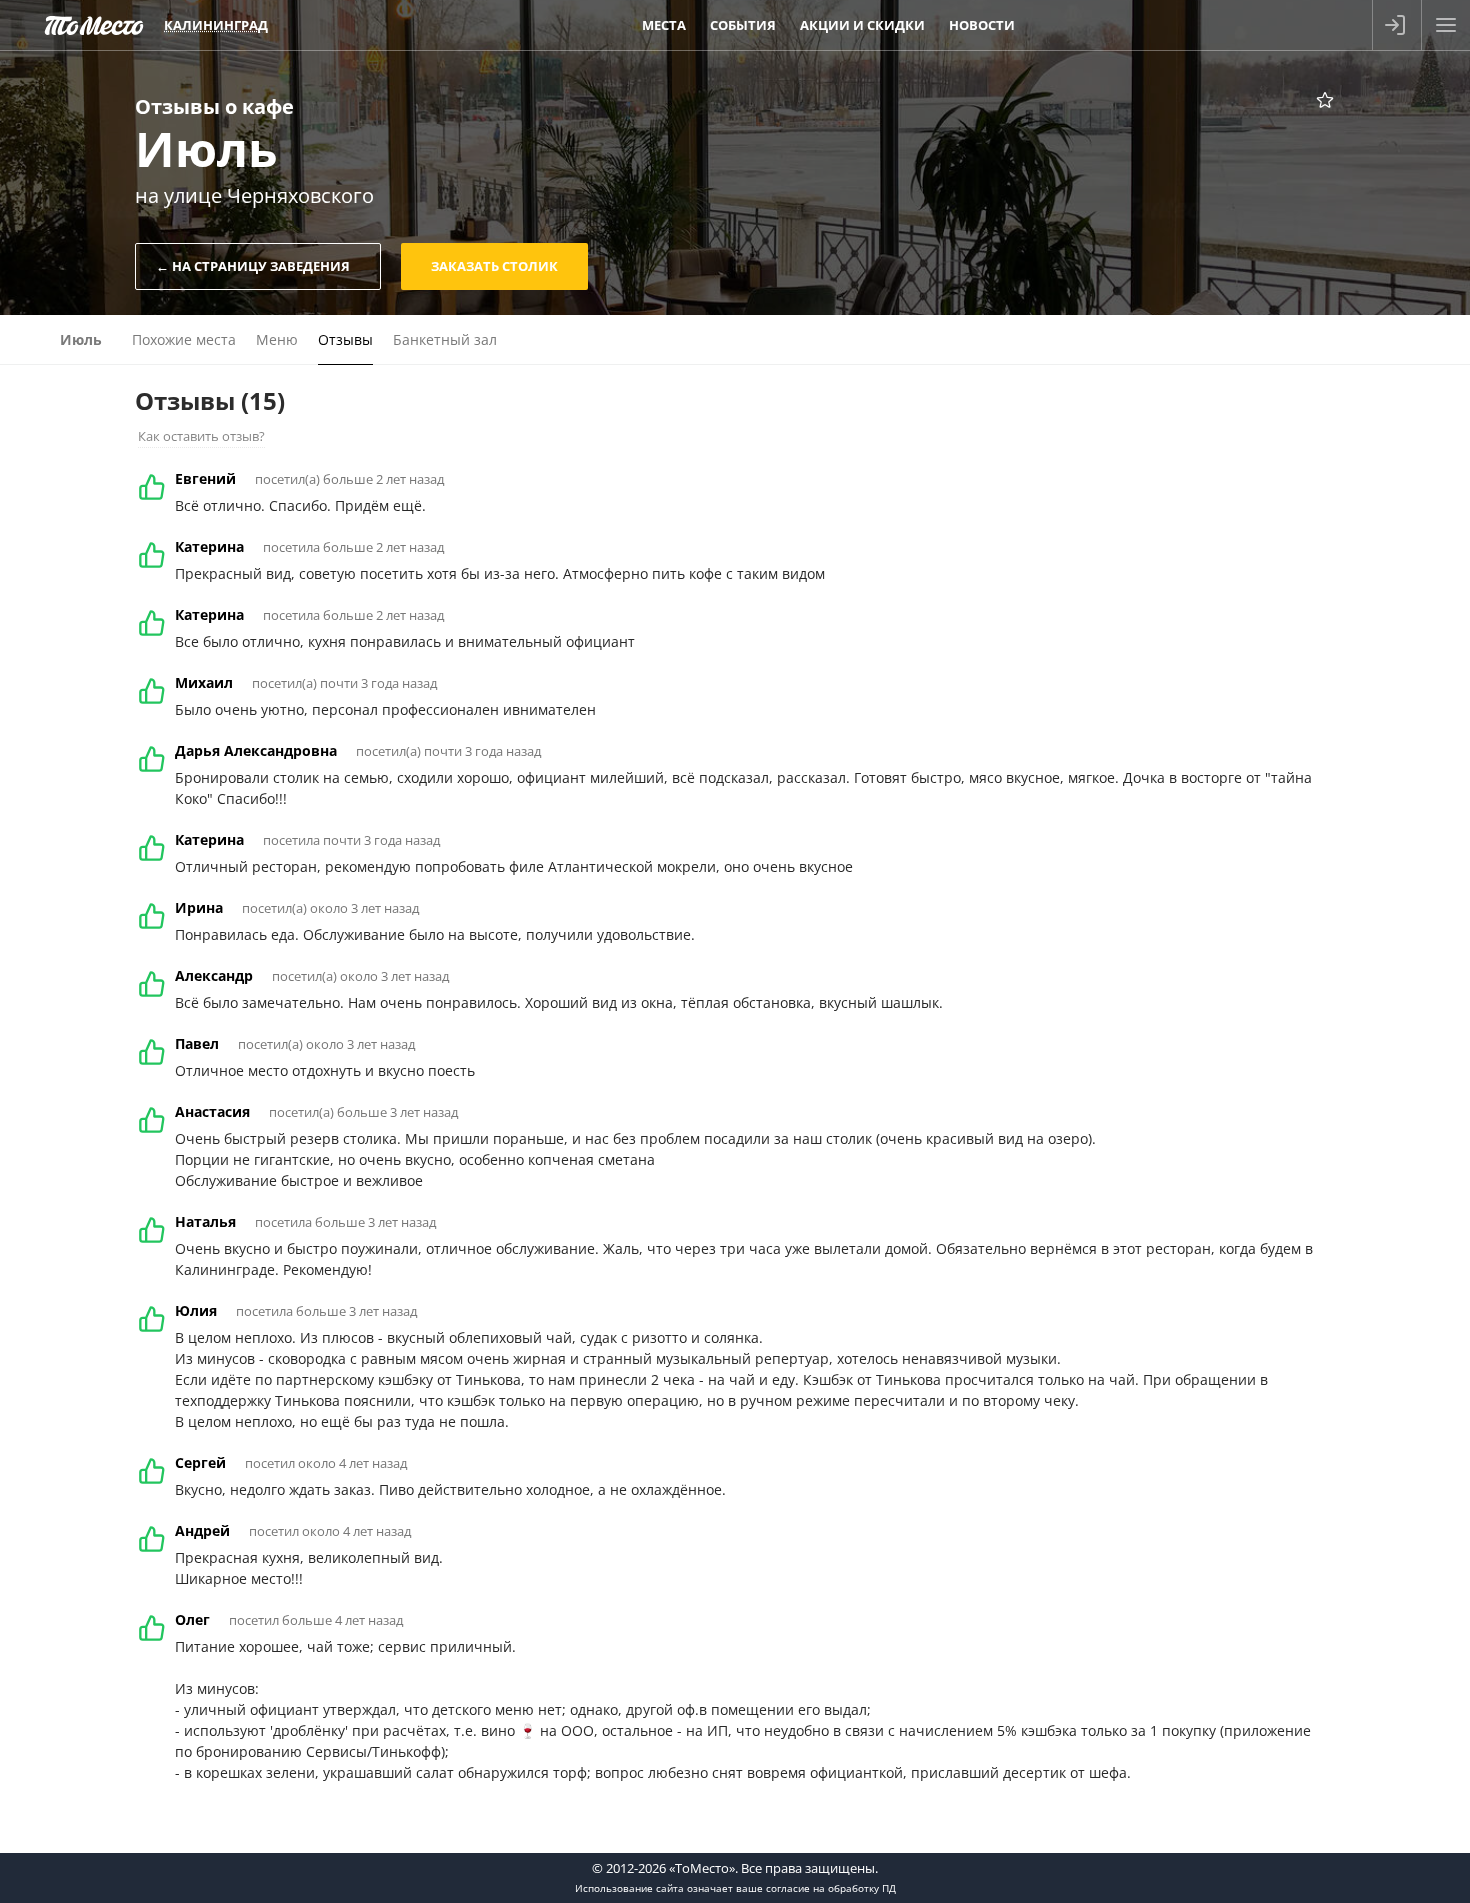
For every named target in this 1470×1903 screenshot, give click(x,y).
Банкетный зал (445, 339)
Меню (277, 339)
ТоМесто (94, 25)
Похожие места (184, 339)
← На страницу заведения (253, 266)
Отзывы (345, 339)
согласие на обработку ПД (831, 1888)
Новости (982, 25)
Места (664, 25)
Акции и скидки (862, 25)
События (743, 25)
